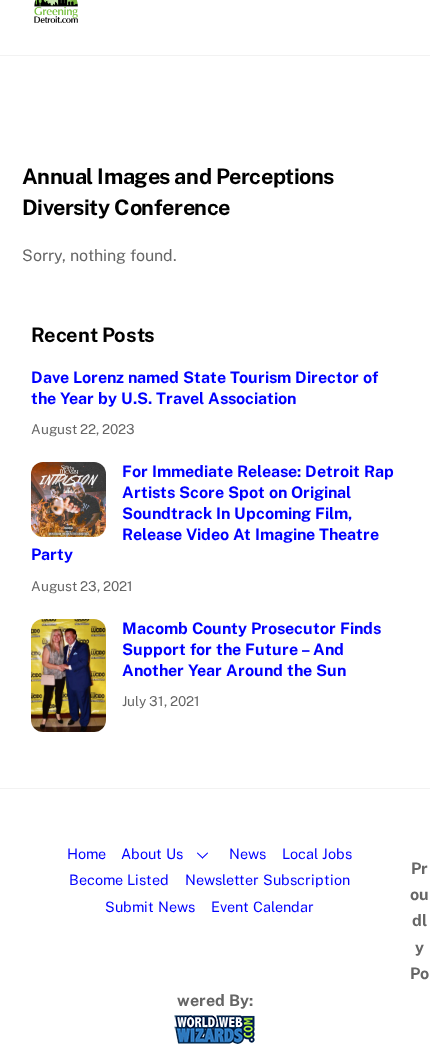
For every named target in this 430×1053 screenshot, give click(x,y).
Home (86, 853)
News (247, 853)
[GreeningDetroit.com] (56, 14)
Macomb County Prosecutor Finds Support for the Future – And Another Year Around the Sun (251, 649)
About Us (152, 853)
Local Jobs (317, 853)
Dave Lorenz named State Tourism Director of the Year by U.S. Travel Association (204, 388)
